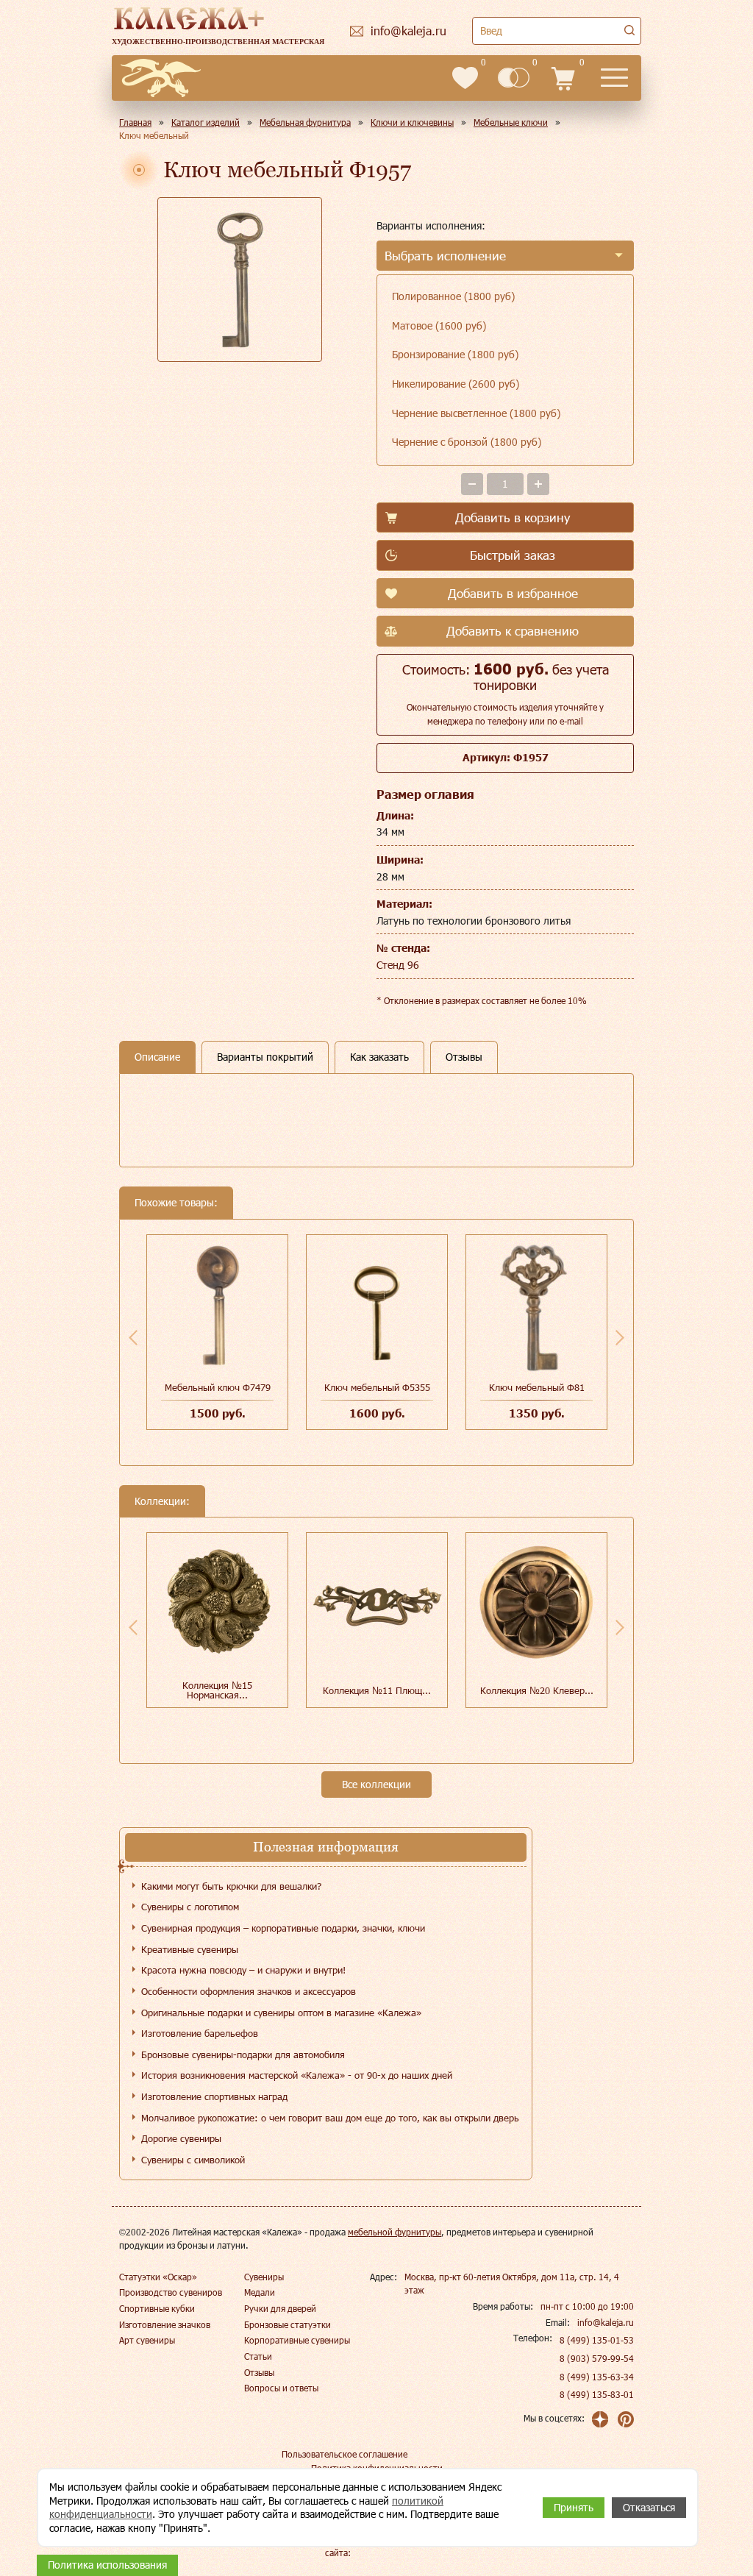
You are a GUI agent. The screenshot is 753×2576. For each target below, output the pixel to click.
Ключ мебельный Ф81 (537, 1387)
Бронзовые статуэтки (288, 2324)
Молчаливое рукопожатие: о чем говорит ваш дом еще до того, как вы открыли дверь (330, 2118)
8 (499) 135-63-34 (597, 2377)
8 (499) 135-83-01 (597, 2394)
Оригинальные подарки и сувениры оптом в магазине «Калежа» (281, 2013)
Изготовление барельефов (200, 2033)
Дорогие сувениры (181, 2138)
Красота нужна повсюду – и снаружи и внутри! (243, 1970)
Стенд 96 (398, 965)
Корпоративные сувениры (297, 2340)
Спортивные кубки (157, 2308)
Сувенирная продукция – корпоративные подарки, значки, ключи (283, 1928)
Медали (260, 2292)
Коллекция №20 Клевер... (537, 1690)
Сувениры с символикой (193, 2160)
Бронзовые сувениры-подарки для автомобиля (243, 2054)
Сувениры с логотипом (190, 1907)
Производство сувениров (171, 2292)
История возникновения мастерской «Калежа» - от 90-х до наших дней (297, 2075)
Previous (133, 1337)
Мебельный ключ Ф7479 (218, 1387)
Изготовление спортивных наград (214, 2096)
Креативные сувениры (190, 1949)
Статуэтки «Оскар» (158, 2277)
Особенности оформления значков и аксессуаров (249, 1991)
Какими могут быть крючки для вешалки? (231, 1886)
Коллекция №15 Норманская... (217, 1690)
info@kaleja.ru (606, 2322)
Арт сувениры (147, 2340)
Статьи (258, 2356)
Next (620, 1337)
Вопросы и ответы (281, 2388)
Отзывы (259, 2372)
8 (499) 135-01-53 (597, 2340)
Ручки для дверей (280, 2308)
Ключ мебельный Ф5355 (377, 1387)
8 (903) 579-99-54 (597, 2358)
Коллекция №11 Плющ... (377, 1690)
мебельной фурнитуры (395, 2232)
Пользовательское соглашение (345, 2454)
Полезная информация (326, 1847)
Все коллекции (376, 1784)
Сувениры (264, 2277)
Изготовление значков (165, 2324)
